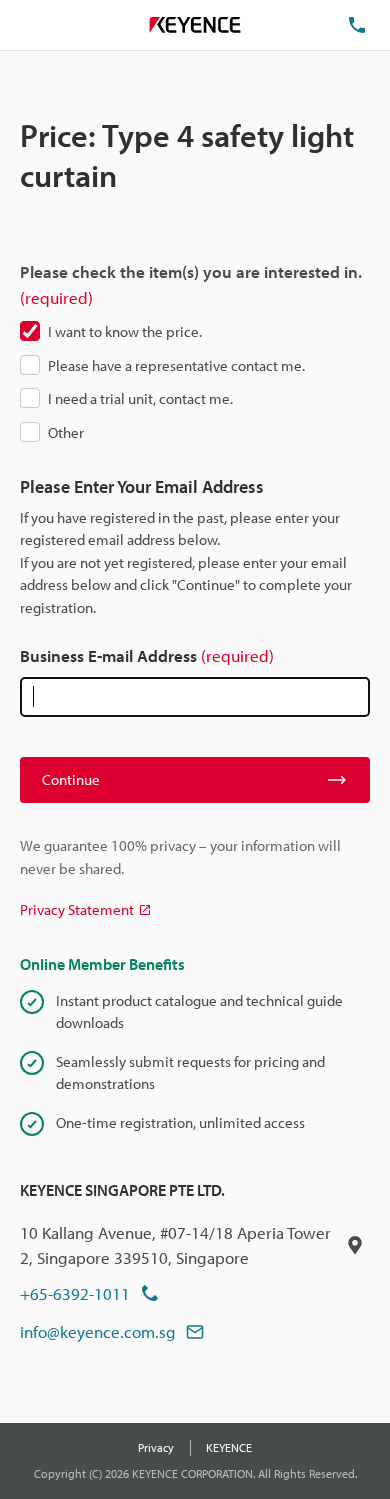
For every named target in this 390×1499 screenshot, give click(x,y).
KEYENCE (229, 1447)
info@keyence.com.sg (98, 1331)
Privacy (156, 1447)
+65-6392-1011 (75, 1293)
